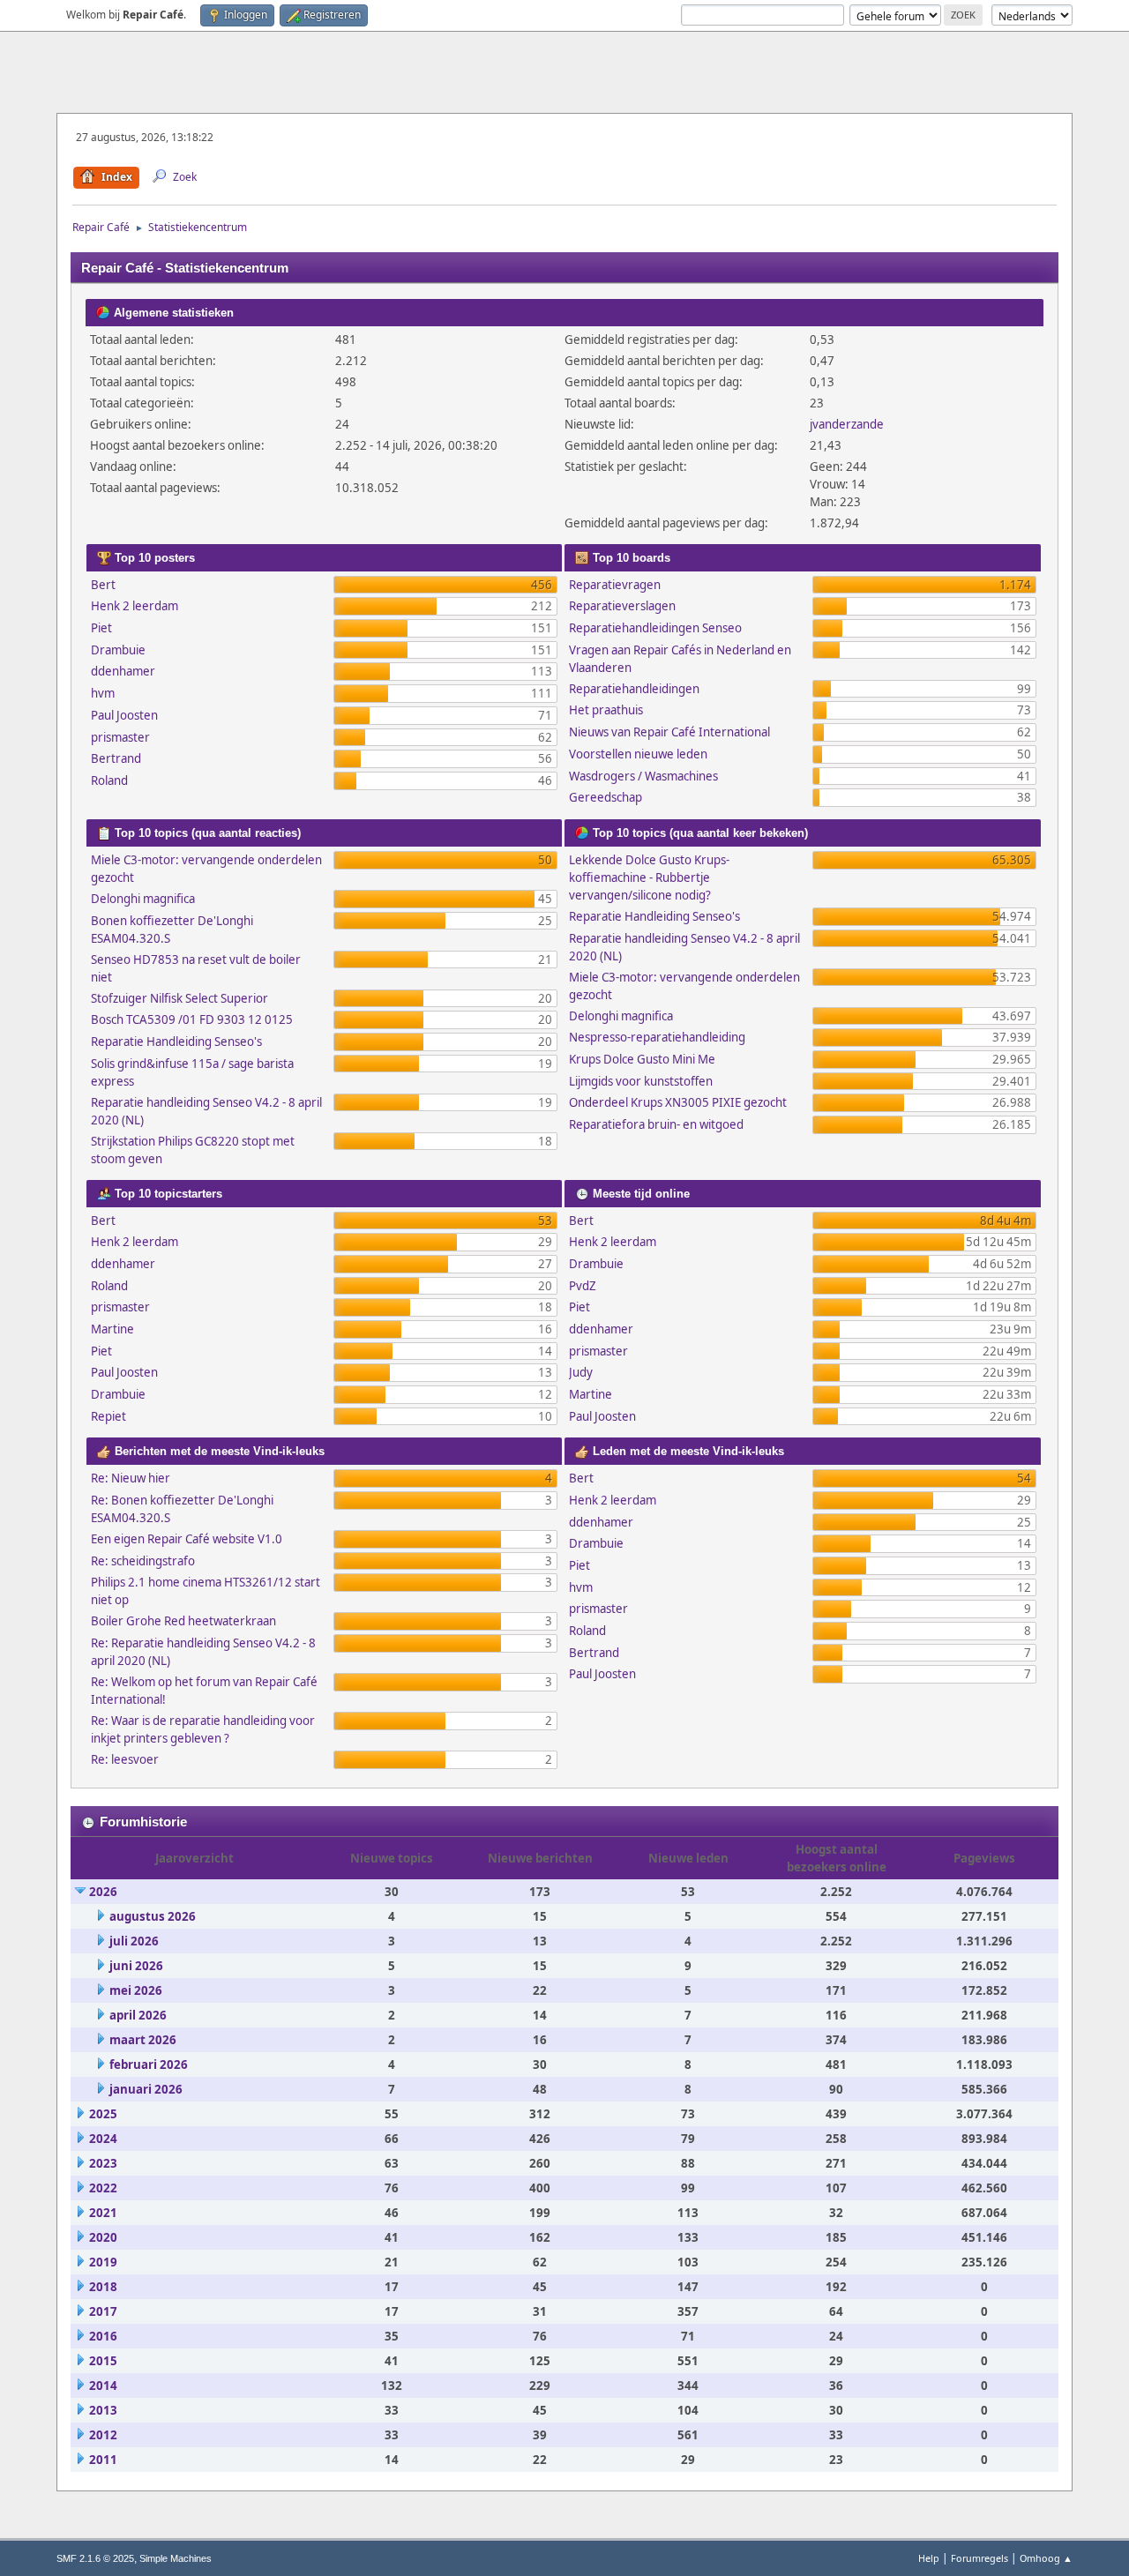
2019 (103, 2262)
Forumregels (979, 2558)
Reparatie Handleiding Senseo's (176, 1042)
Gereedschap (606, 797)
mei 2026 (136, 1990)
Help (929, 2558)
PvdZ (583, 1286)
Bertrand (116, 758)
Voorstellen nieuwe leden (638, 754)
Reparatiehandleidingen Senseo (655, 628)
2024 (103, 2139)
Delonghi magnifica (143, 899)
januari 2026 (146, 2089)
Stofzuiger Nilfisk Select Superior (179, 998)
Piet (101, 628)
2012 (103, 2435)
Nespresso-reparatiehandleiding (657, 1037)
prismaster (120, 737)
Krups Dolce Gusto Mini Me (642, 1059)
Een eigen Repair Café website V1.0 (187, 1539)
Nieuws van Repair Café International (669, 732)
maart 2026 (143, 2040)
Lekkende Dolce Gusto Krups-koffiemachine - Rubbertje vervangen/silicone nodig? (649, 877)
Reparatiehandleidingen (634, 689)
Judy (581, 1372)
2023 (103, 2163)
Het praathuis (606, 710)
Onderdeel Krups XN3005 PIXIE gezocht (678, 1102)
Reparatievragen (615, 585)
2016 (103, 2336)
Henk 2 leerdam (135, 606)
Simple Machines (176, 2558)
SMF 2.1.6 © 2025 (95, 2558)
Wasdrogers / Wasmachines (643, 776)
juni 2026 (136, 1966)
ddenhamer (123, 671)
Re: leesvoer (125, 1759)
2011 (103, 2460)
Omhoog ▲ (1046, 2558)
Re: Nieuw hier (131, 1478)
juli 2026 (134, 1941)
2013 (103, 2410)
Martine (112, 1329)
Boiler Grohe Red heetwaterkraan (183, 1621)
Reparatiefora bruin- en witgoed (656, 1124)
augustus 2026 (153, 1916)
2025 (103, 2114)
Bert (103, 585)
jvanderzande (847, 424)
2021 (103, 2213)
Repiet (108, 1416)
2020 (103, 2237)
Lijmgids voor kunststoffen (641, 1081)
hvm (103, 693)
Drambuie (118, 650)
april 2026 (138, 2015)
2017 (103, 2311)
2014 (103, 2386)
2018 (103, 2287)
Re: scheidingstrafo (143, 1561)
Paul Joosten (124, 715)
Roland (109, 780)
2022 (103, 2188)
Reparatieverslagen (622, 606)
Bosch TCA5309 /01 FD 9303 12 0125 (192, 1019)
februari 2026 (149, 2065)
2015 (103, 2361)
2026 (103, 1892)
